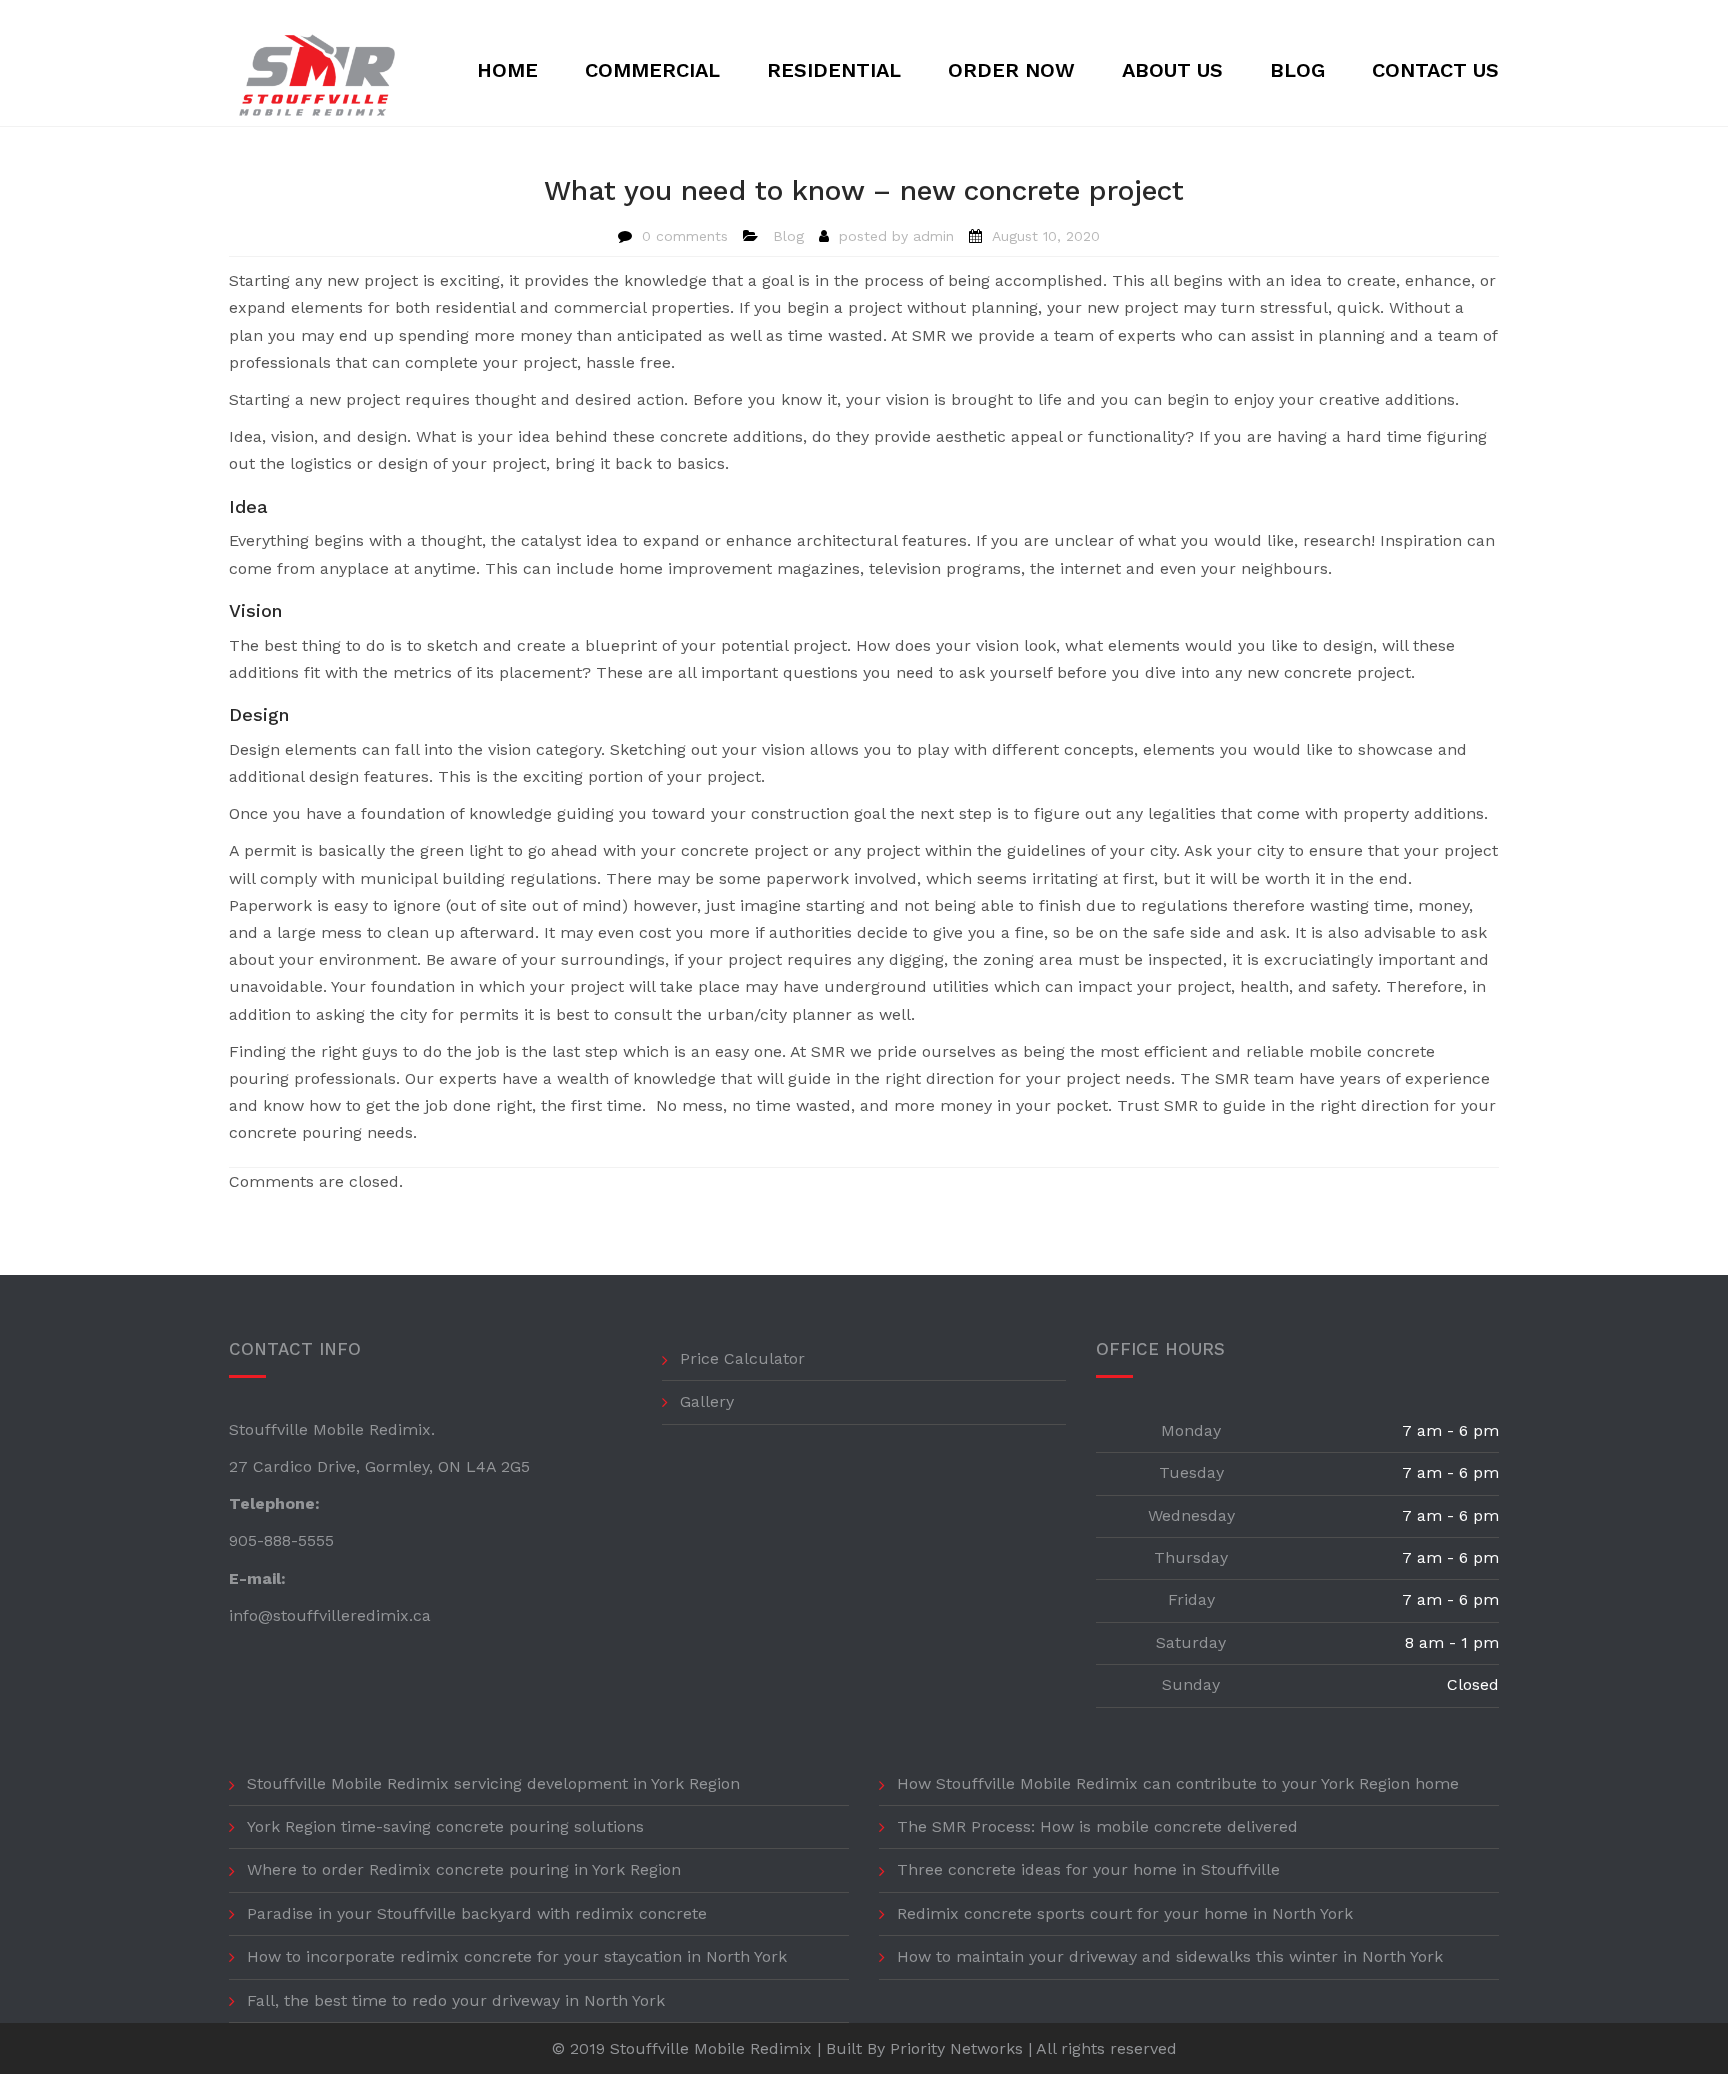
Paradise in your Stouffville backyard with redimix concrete (477, 1913)
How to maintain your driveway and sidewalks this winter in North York (1170, 1956)
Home (507, 70)
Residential (834, 70)
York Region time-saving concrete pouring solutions (445, 1826)
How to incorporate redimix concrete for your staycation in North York (517, 1956)
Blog (1297, 70)
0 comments (685, 236)
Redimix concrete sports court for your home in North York (1125, 1913)
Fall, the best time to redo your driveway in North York (456, 2000)
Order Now (1011, 70)
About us (1172, 70)
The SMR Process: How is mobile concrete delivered (1097, 1826)
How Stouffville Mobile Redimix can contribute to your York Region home (1178, 1783)
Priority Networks (956, 2048)
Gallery (707, 1401)
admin (933, 236)
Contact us (1435, 70)
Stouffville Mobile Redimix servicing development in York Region (493, 1783)
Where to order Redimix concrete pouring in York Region (464, 1869)
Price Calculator (742, 1358)
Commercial (652, 70)
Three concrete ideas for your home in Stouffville (1088, 1869)
